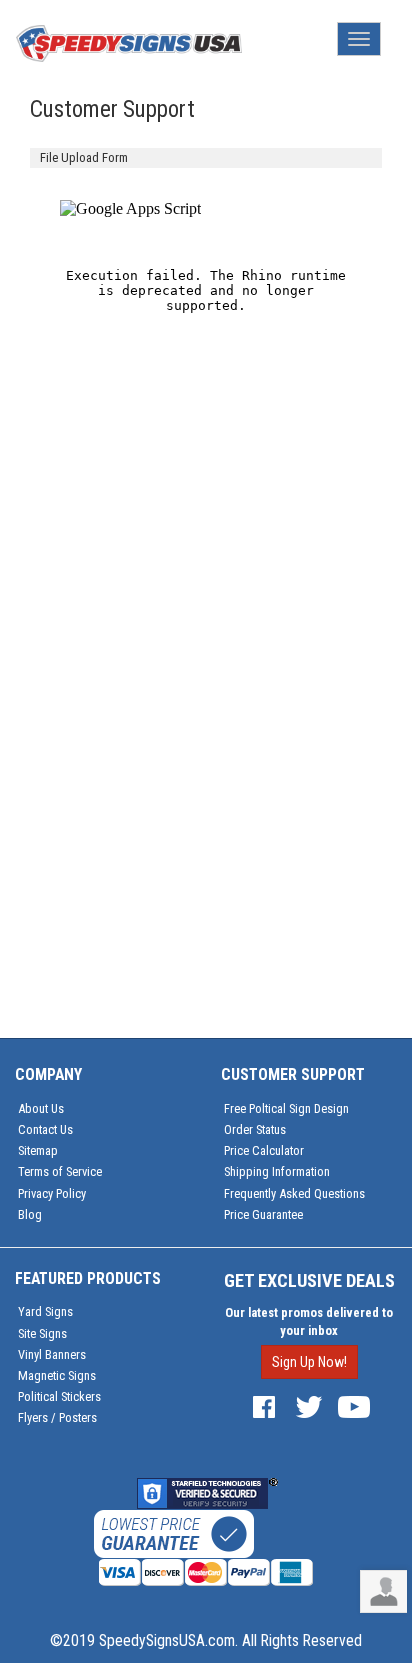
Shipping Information (277, 1171)
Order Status (255, 1129)
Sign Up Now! (309, 1362)
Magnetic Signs (57, 1375)
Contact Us (45, 1129)
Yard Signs (45, 1311)
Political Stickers (59, 1396)
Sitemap (38, 1150)
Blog (30, 1214)
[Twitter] (309, 1405)
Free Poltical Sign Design (286, 1108)
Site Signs (42, 1333)
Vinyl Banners (52, 1354)
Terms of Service (60, 1171)
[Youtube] (354, 1405)
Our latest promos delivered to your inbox (309, 1321)
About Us (41, 1108)
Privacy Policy (52, 1193)
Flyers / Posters (57, 1417)
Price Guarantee (263, 1214)
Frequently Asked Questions (294, 1193)
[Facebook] (264, 1405)
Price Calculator (264, 1150)
